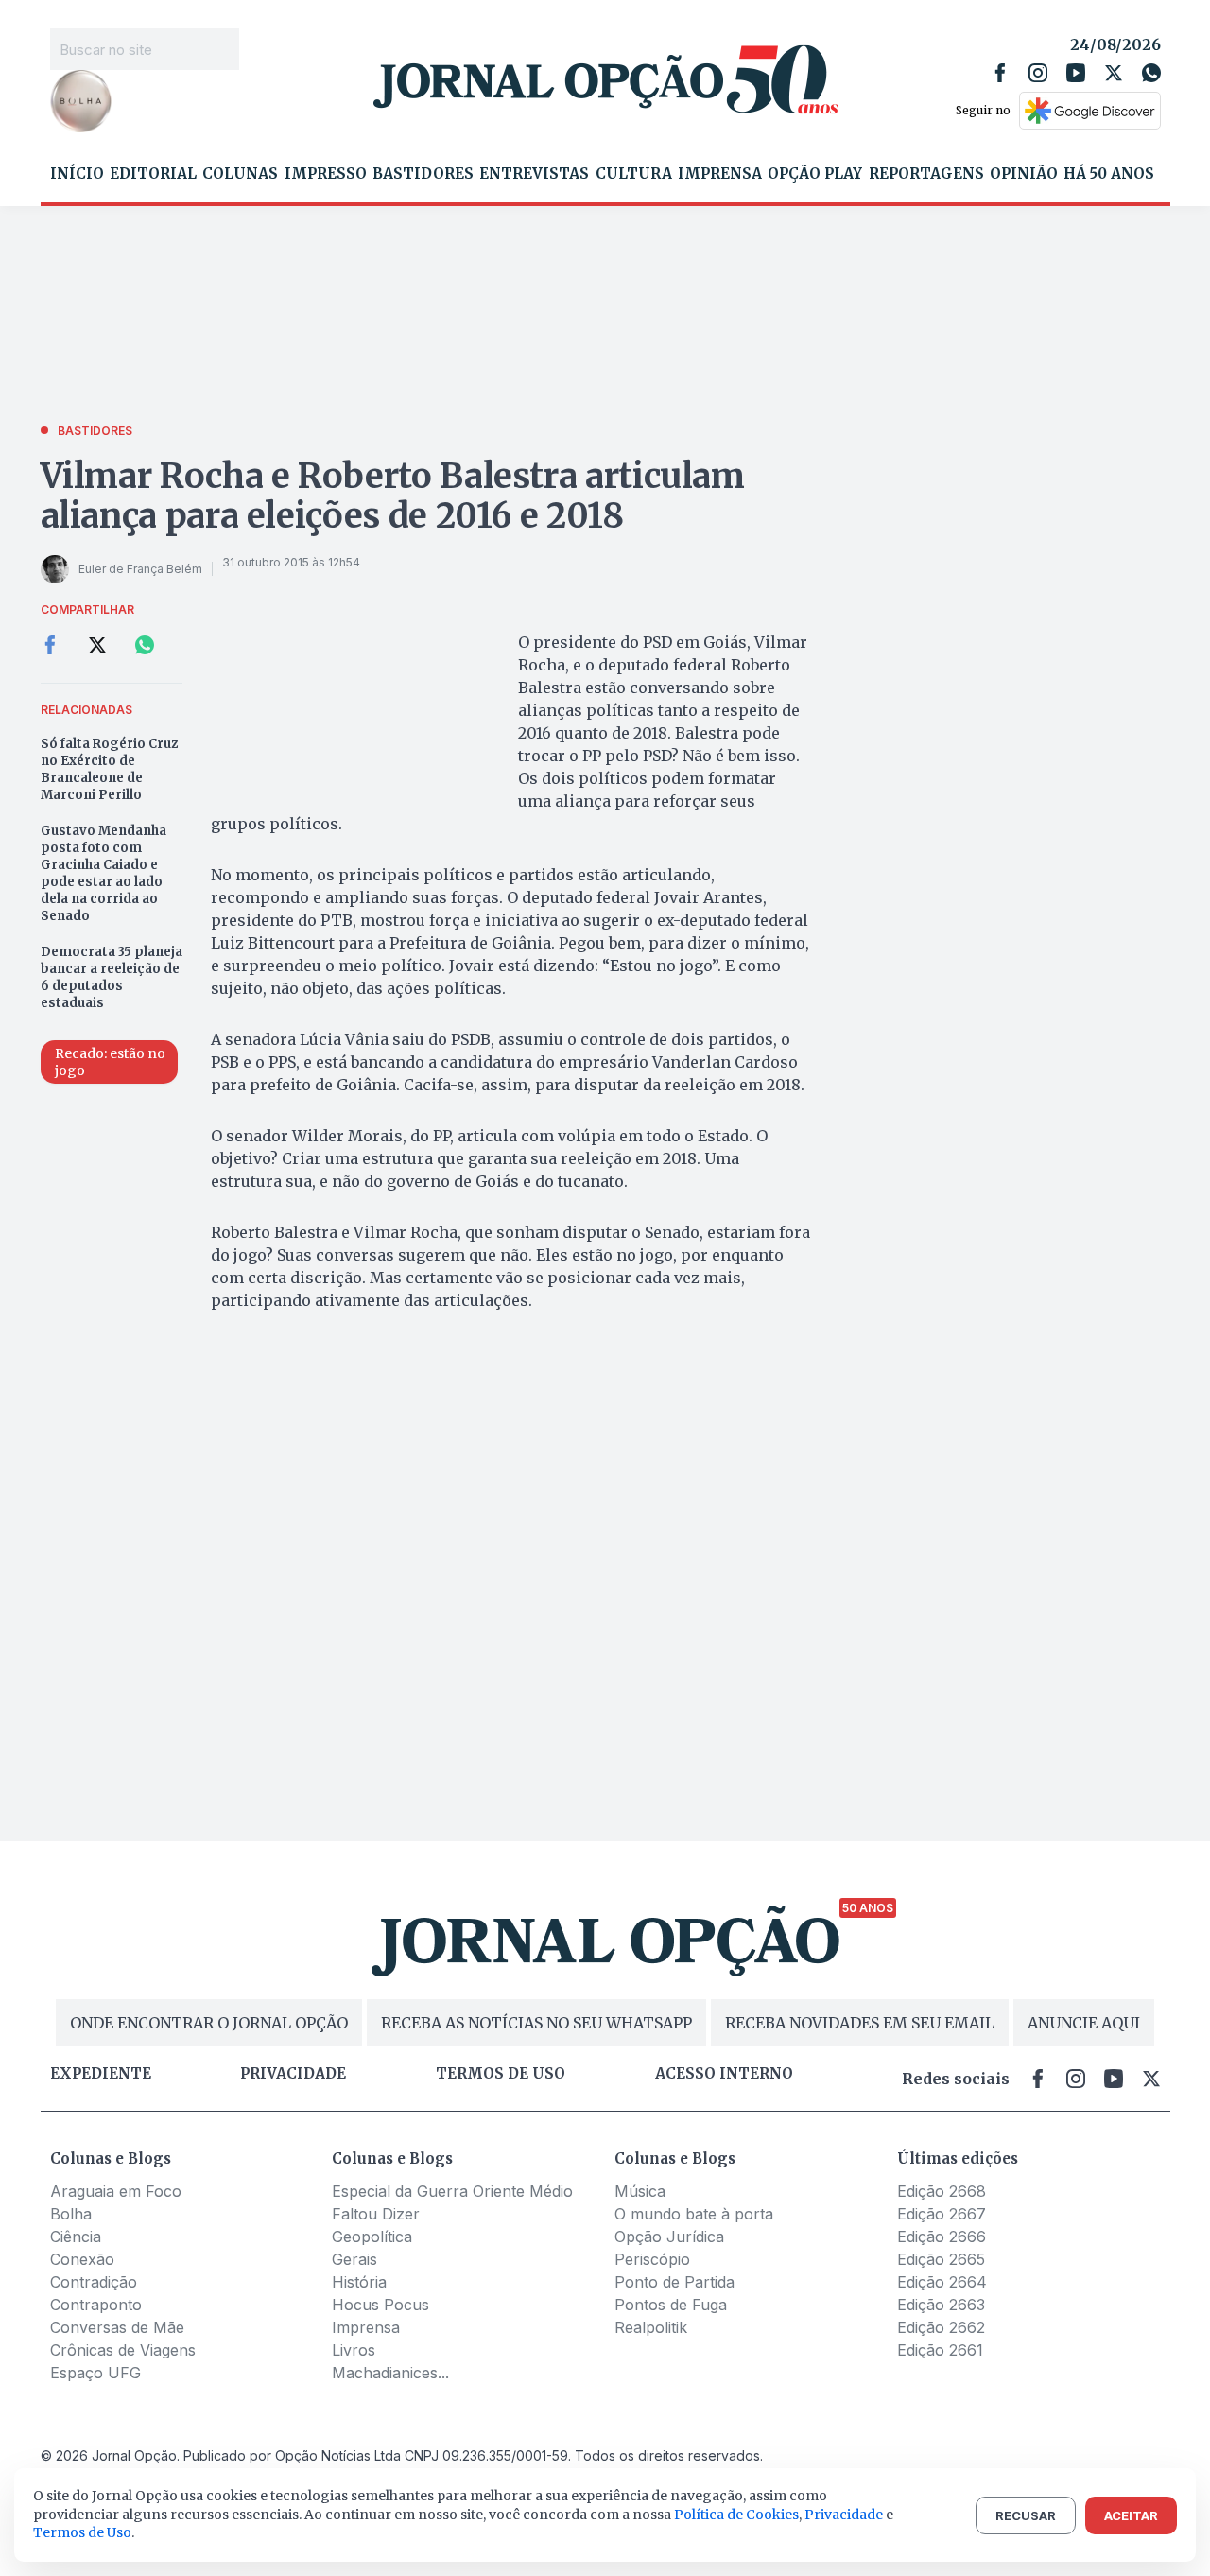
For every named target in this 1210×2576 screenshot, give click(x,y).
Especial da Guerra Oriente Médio (452, 2191)
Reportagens (926, 174)
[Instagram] (1038, 73)
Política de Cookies (736, 2515)
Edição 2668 (942, 2191)
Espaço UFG (95, 2373)
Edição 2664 (942, 2282)
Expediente (101, 2074)
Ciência (76, 2237)
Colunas (240, 174)
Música (640, 2191)
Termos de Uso (82, 2532)
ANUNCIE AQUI (1084, 2023)
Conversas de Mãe (117, 2327)
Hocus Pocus (380, 2305)
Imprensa (720, 174)
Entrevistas (534, 174)
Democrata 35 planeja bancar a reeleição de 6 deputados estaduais (112, 977)
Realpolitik (651, 2327)
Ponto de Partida (674, 2282)
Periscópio (652, 2259)
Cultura (634, 174)
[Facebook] (1000, 73)
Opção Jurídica (669, 2237)
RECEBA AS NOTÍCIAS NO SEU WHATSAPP (536, 2023)
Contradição (94, 2282)
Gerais (354, 2259)
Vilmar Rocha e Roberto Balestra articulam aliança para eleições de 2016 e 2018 (393, 496)
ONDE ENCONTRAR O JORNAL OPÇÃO (209, 2023)
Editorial (153, 174)
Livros (354, 2350)
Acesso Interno (724, 2074)
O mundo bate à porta (694, 2214)
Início (77, 174)
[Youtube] (1076, 73)
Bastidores (423, 174)
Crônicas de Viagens (123, 2350)
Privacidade (293, 2074)
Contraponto (96, 2305)
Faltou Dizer (376, 2214)
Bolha (71, 2214)
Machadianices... (390, 2373)
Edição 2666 (942, 2237)
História (359, 2282)
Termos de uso (501, 2074)
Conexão (82, 2259)
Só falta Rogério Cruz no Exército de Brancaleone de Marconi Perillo (109, 769)
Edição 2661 (940, 2350)
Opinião (1024, 174)
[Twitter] (1114, 73)
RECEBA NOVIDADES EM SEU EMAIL (860, 2023)
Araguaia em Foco (116, 2191)
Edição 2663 (941, 2305)
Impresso (326, 174)
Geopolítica (372, 2237)
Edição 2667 (942, 2214)
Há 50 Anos (1109, 174)
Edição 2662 (941, 2327)
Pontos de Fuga (671, 2305)
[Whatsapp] (1151, 73)
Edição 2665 (941, 2259)
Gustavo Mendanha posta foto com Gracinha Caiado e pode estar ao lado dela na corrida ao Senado (104, 873)
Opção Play (815, 174)
